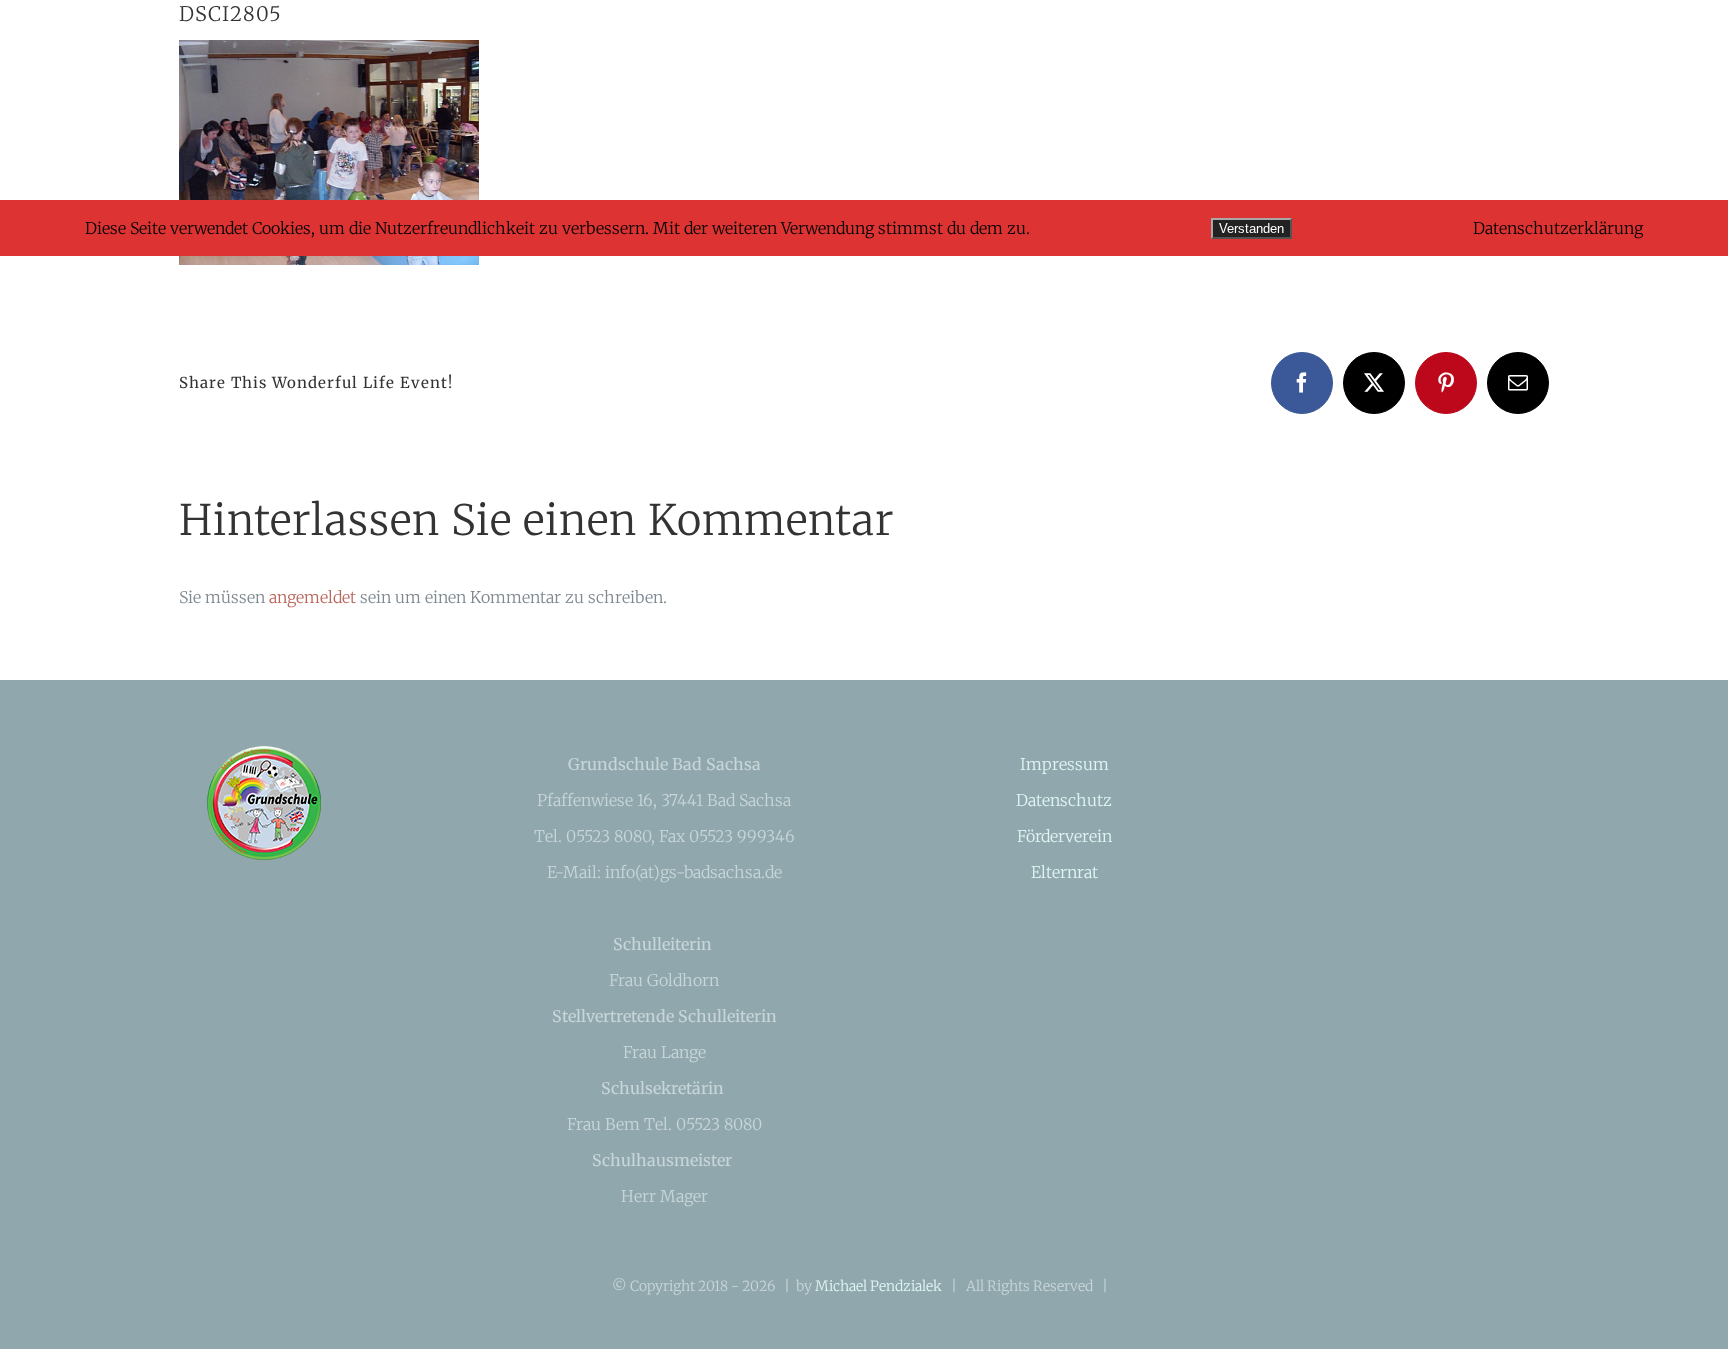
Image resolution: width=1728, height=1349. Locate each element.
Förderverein (1064, 836)
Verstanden (1251, 228)
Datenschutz (1064, 800)
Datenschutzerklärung (1558, 228)
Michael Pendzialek (878, 1286)
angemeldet (312, 597)
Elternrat (1064, 872)
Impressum (1064, 764)
